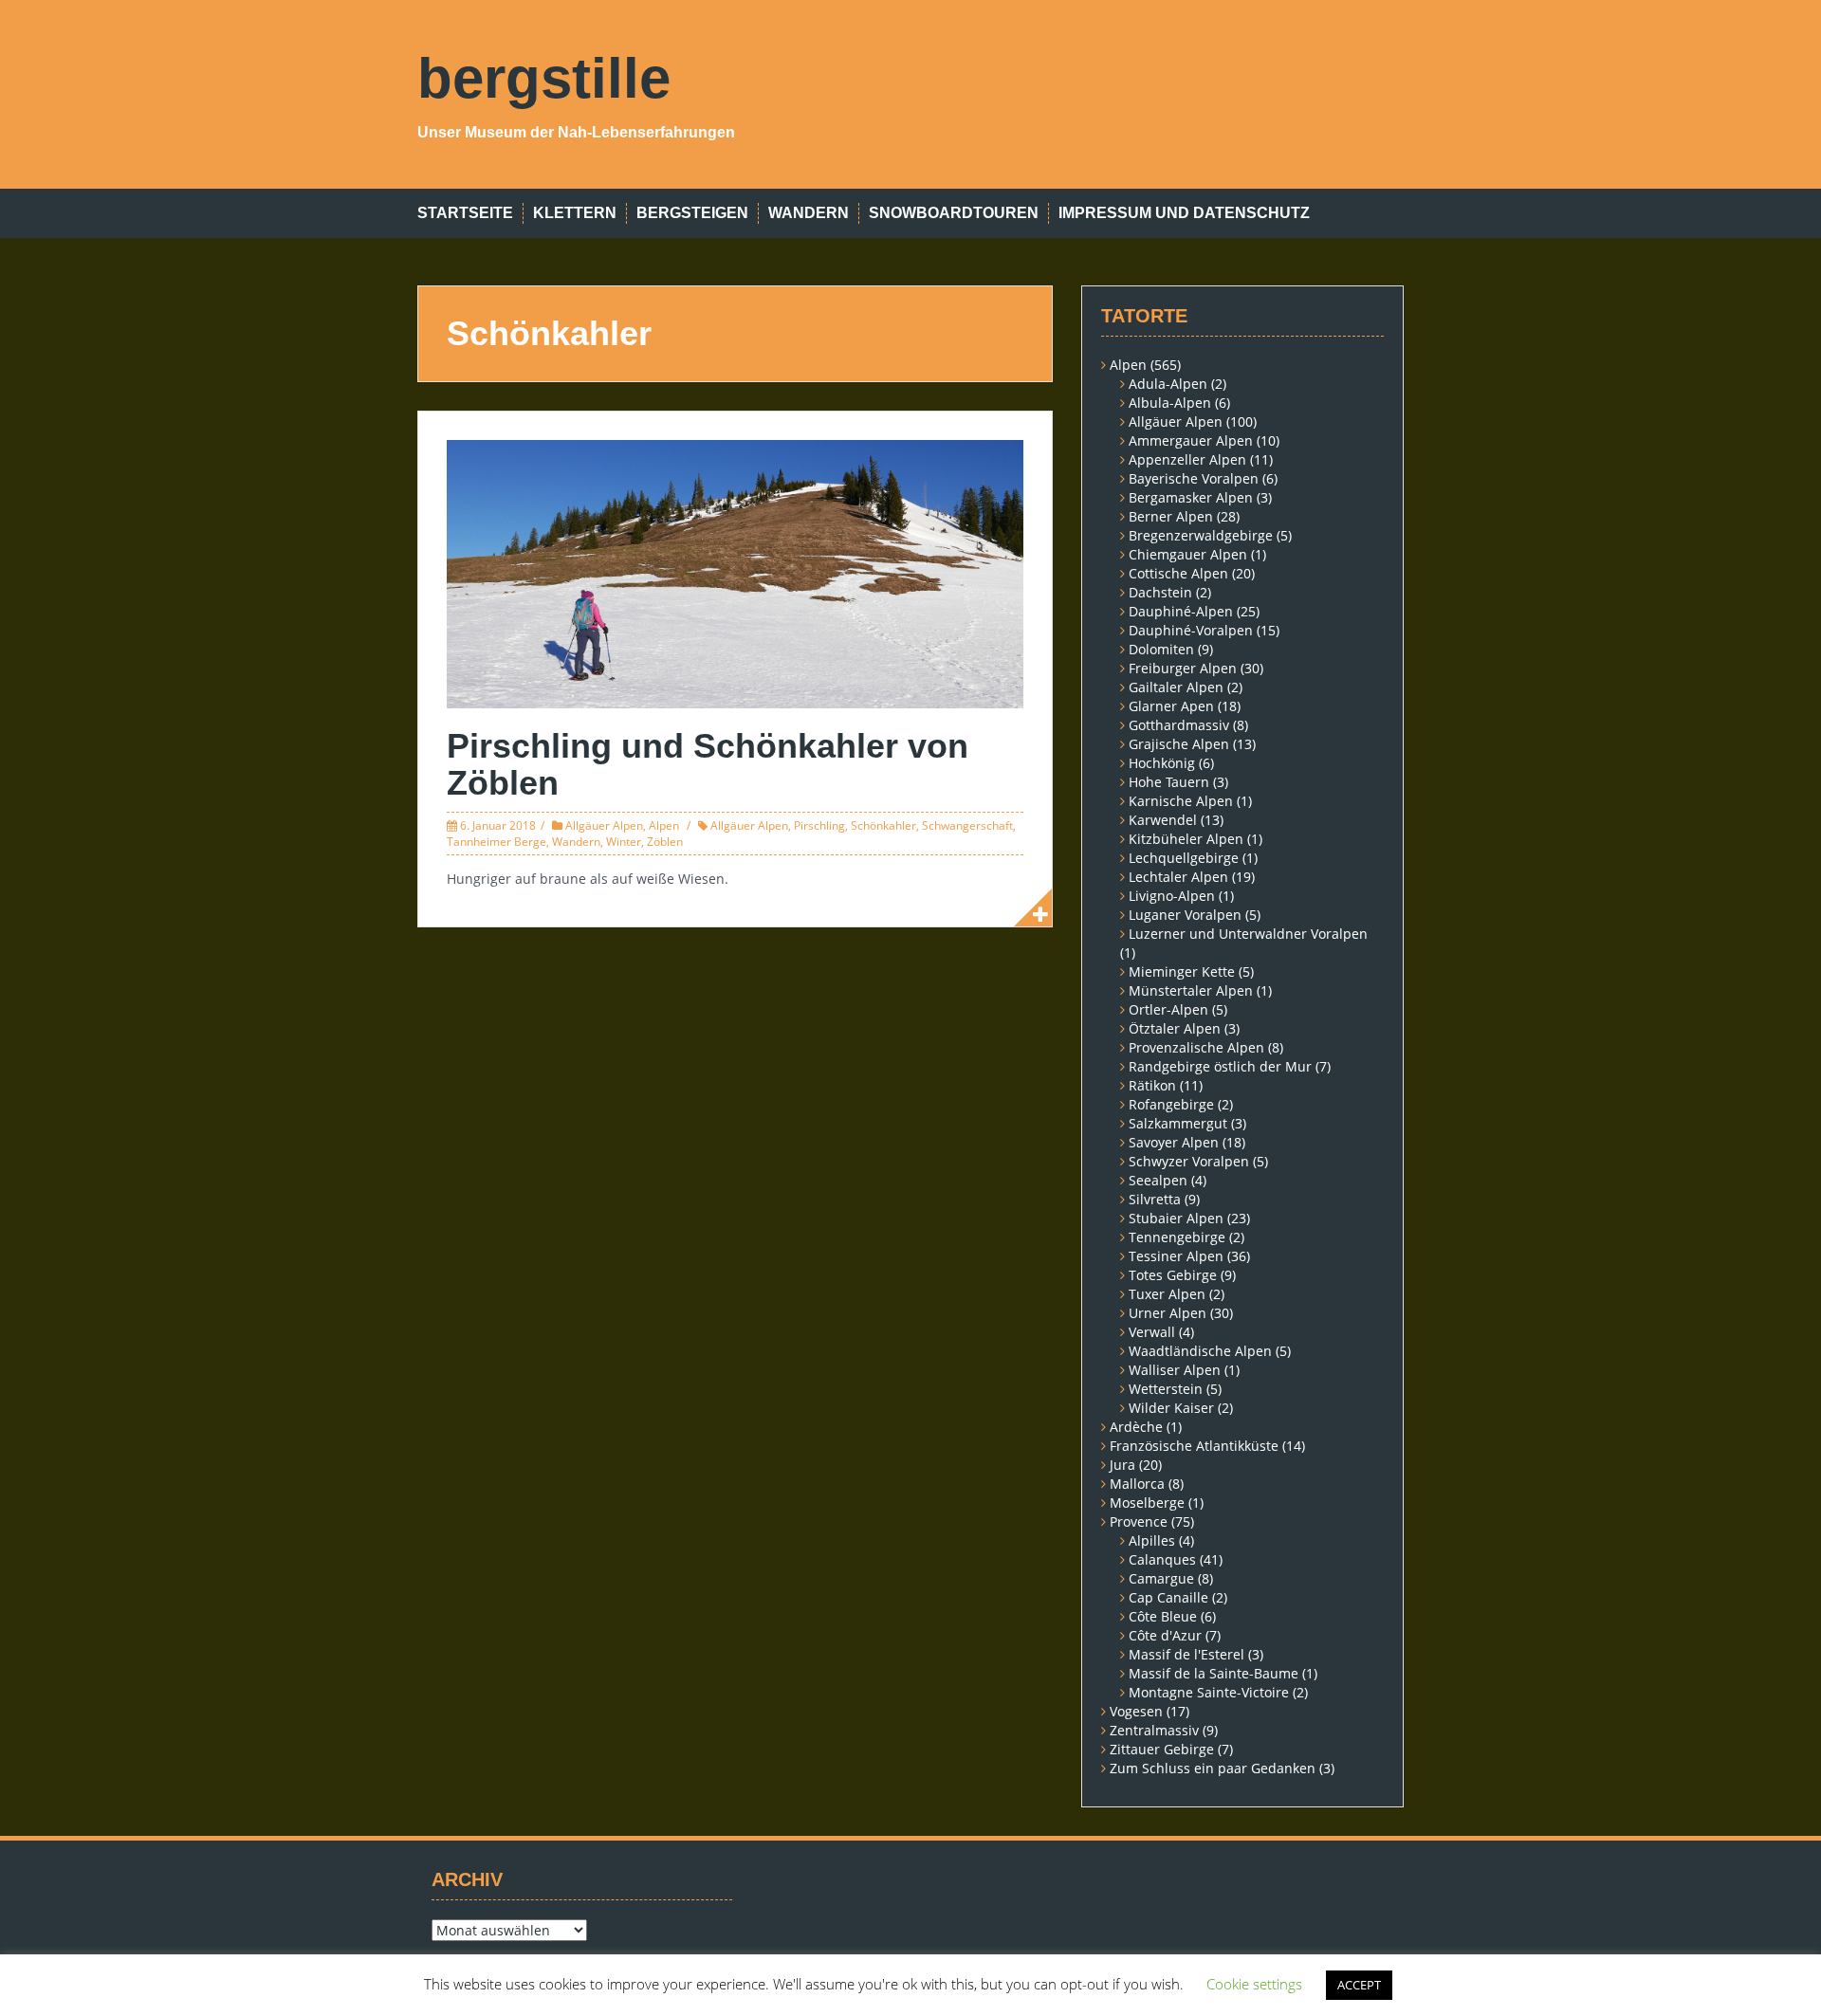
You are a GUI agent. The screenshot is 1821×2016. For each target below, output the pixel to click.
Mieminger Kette (1182, 971)
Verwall (1152, 1332)
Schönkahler (883, 825)
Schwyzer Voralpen (1189, 1161)
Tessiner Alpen (1176, 1256)
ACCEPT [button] (1359, 1985)
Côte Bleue (1163, 1616)
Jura (1122, 1465)
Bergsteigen (692, 213)
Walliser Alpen (1175, 1370)
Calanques (1162, 1559)
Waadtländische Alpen (1200, 1351)
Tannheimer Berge (497, 842)
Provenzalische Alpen (1196, 1047)
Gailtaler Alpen (1176, 687)
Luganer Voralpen (1185, 915)
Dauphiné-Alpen (1181, 611)
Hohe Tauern (1169, 782)
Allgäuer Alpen (604, 825)
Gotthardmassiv (1179, 725)
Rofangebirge (1171, 1104)
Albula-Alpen (1170, 403)
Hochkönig (1162, 763)
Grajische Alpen (1179, 744)
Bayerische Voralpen (1194, 478)
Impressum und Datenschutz (1184, 213)
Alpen (664, 825)
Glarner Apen (1171, 706)
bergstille (544, 78)
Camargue (1161, 1578)
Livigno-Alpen (1172, 896)
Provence (1139, 1521)
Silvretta (1155, 1199)
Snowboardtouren (954, 213)
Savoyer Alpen (1174, 1142)
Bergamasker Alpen (1191, 497)
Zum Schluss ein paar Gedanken (1213, 1768)
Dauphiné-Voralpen (1191, 630)
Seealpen (1158, 1180)
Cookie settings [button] (1254, 1984)
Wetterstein (1166, 1389)
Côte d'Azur (1165, 1635)
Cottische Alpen (1178, 573)
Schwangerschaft (967, 825)
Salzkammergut (1178, 1123)
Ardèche (1136, 1427)
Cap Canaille (1168, 1597)
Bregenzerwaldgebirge (1201, 535)
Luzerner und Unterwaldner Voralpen (1248, 934)
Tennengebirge (1177, 1237)
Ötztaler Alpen (1175, 1028)
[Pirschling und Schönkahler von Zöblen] (735, 572)
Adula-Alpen (1168, 384)
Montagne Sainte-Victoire (1209, 1692)
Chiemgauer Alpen (1188, 554)
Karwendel (1163, 820)
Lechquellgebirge (1184, 858)
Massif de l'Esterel (1186, 1654)
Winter (624, 842)
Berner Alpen (1171, 516)
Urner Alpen (1168, 1313)
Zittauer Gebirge (1162, 1749)
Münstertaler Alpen (1191, 990)
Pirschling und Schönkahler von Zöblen (708, 765)
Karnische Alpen (1181, 801)
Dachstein (1160, 592)
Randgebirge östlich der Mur (1220, 1066)
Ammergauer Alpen (1191, 440)
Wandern (809, 213)
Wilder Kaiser (1171, 1408)
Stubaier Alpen (1176, 1218)
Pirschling (819, 825)
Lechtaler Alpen (1178, 877)
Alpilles (1152, 1540)
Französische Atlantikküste (1194, 1446)
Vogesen (1136, 1711)
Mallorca (1137, 1484)
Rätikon (1152, 1085)
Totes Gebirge (1173, 1275)
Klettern (575, 213)
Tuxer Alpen (1167, 1294)
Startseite (465, 213)
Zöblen (665, 842)
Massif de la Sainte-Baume (1214, 1673)
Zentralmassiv (1154, 1730)
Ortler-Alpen (1168, 1009)
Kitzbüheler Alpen (1186, 839)
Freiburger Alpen (1183, 668)
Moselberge (1147, 1503)
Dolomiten (1161, 649)
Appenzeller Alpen (1187, 459)
